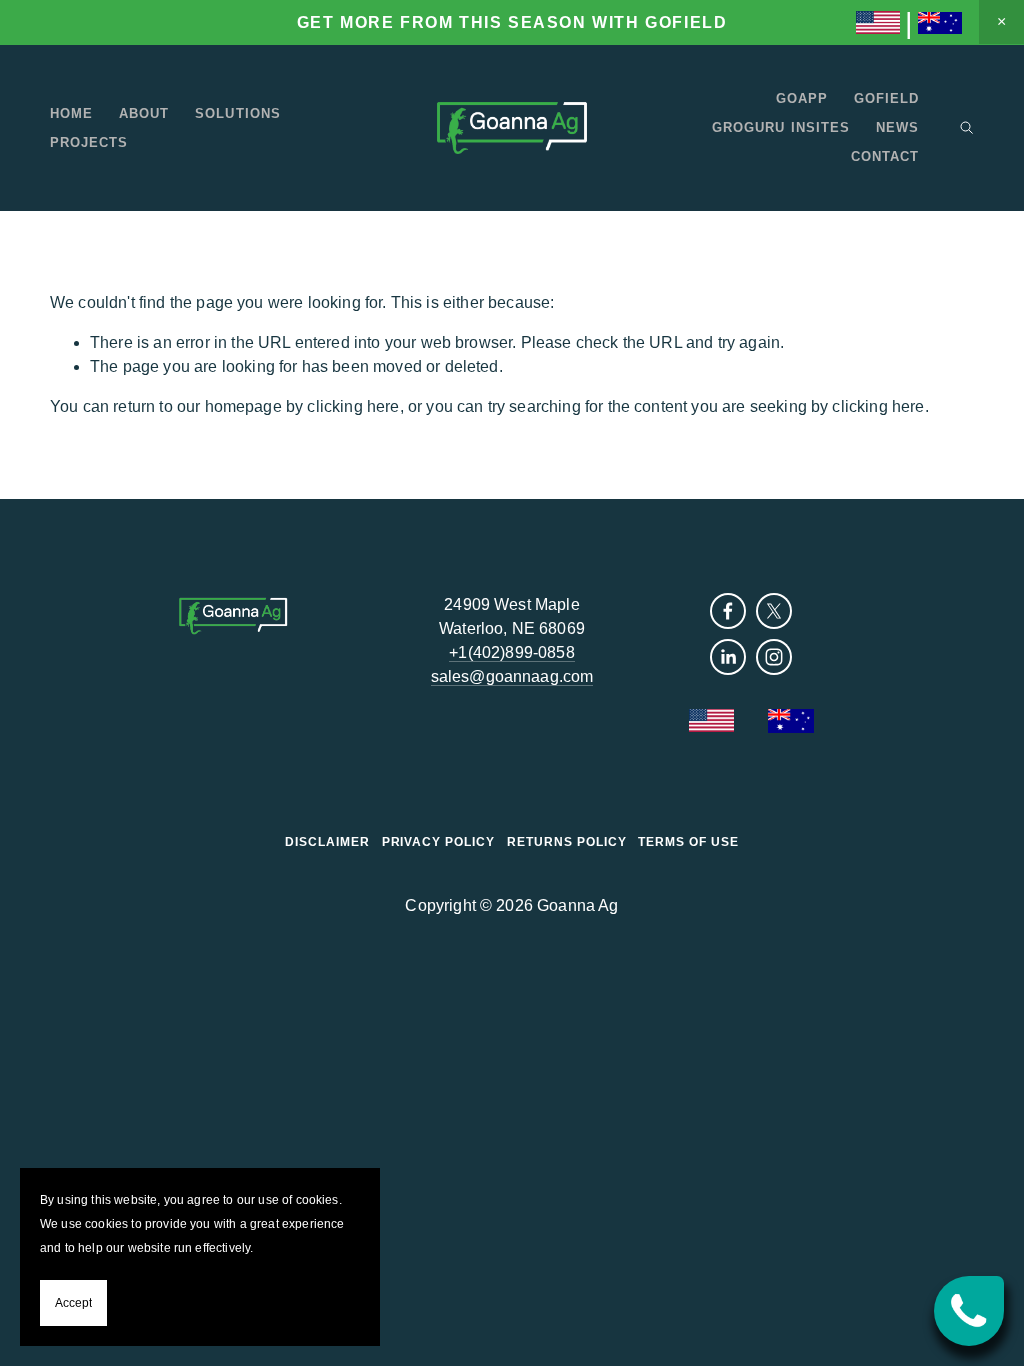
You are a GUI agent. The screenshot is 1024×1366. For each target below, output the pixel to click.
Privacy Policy (438, 842)
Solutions (237, 113)
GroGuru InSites (781, 127)
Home (71, 113)
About (144, 113)
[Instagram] (774, 657)
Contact (885, 156)
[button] (1001, 22)
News (897, 127)
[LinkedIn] (728, 657)
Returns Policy (566, 842)
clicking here (353, 406)
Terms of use (688, 842)
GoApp (802, 98)
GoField (886, 98)
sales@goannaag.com (512, 676)
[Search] (966, 127)
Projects (89, 142)
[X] (774, 611)
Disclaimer (327, 842)
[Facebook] (728, 611)
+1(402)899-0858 (511, 652)
